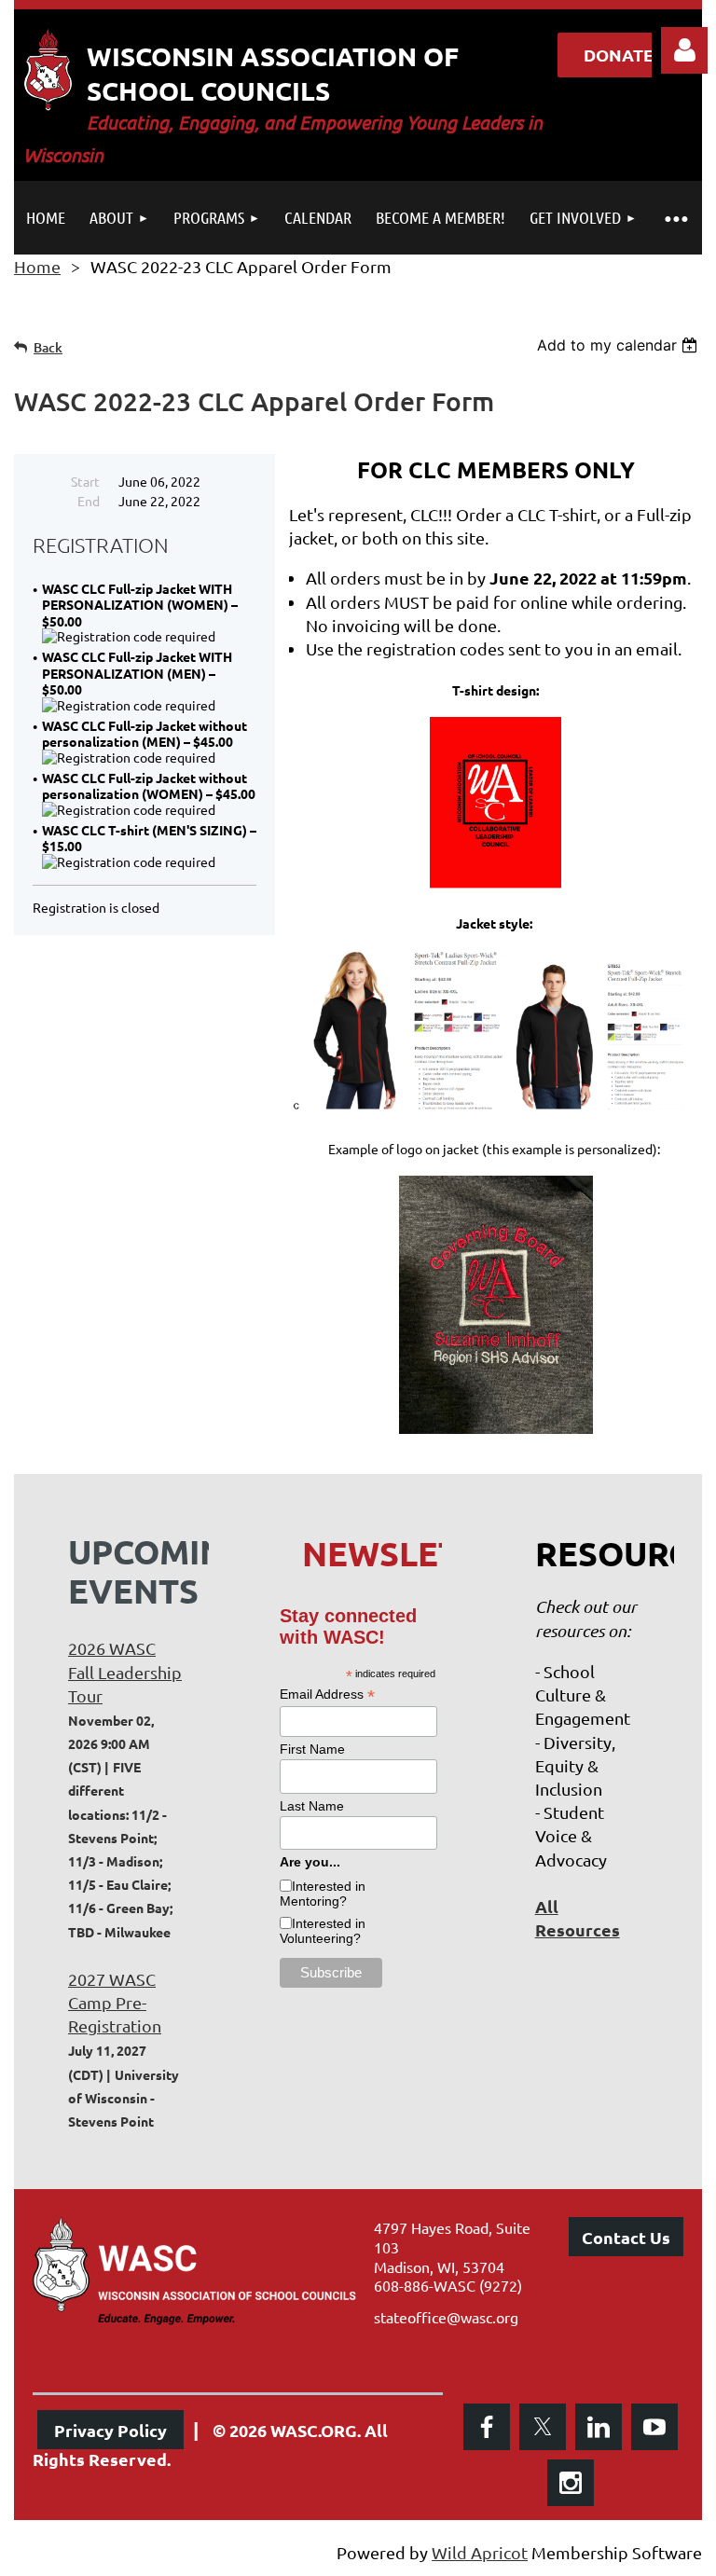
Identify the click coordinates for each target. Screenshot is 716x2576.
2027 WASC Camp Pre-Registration (115, 2002)
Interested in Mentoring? (323, 1894)
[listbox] (620, 345)
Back (48, 347)
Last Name (312, 1806)
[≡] (675, 218)
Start (85, 481)
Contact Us (626, 2237)
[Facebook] (487, 2427)
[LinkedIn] (599, 2427)
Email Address (327, 1694)
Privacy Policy (110, 2430)
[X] (543, 2427)
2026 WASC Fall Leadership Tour (125, 1671)
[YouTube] (654, 2427)
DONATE (619, 55)
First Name (312, 1749)
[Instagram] (571, 2483)
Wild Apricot (480, 2552)
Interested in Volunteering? (323, 1931)
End (89, 501)
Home (37, 266)
